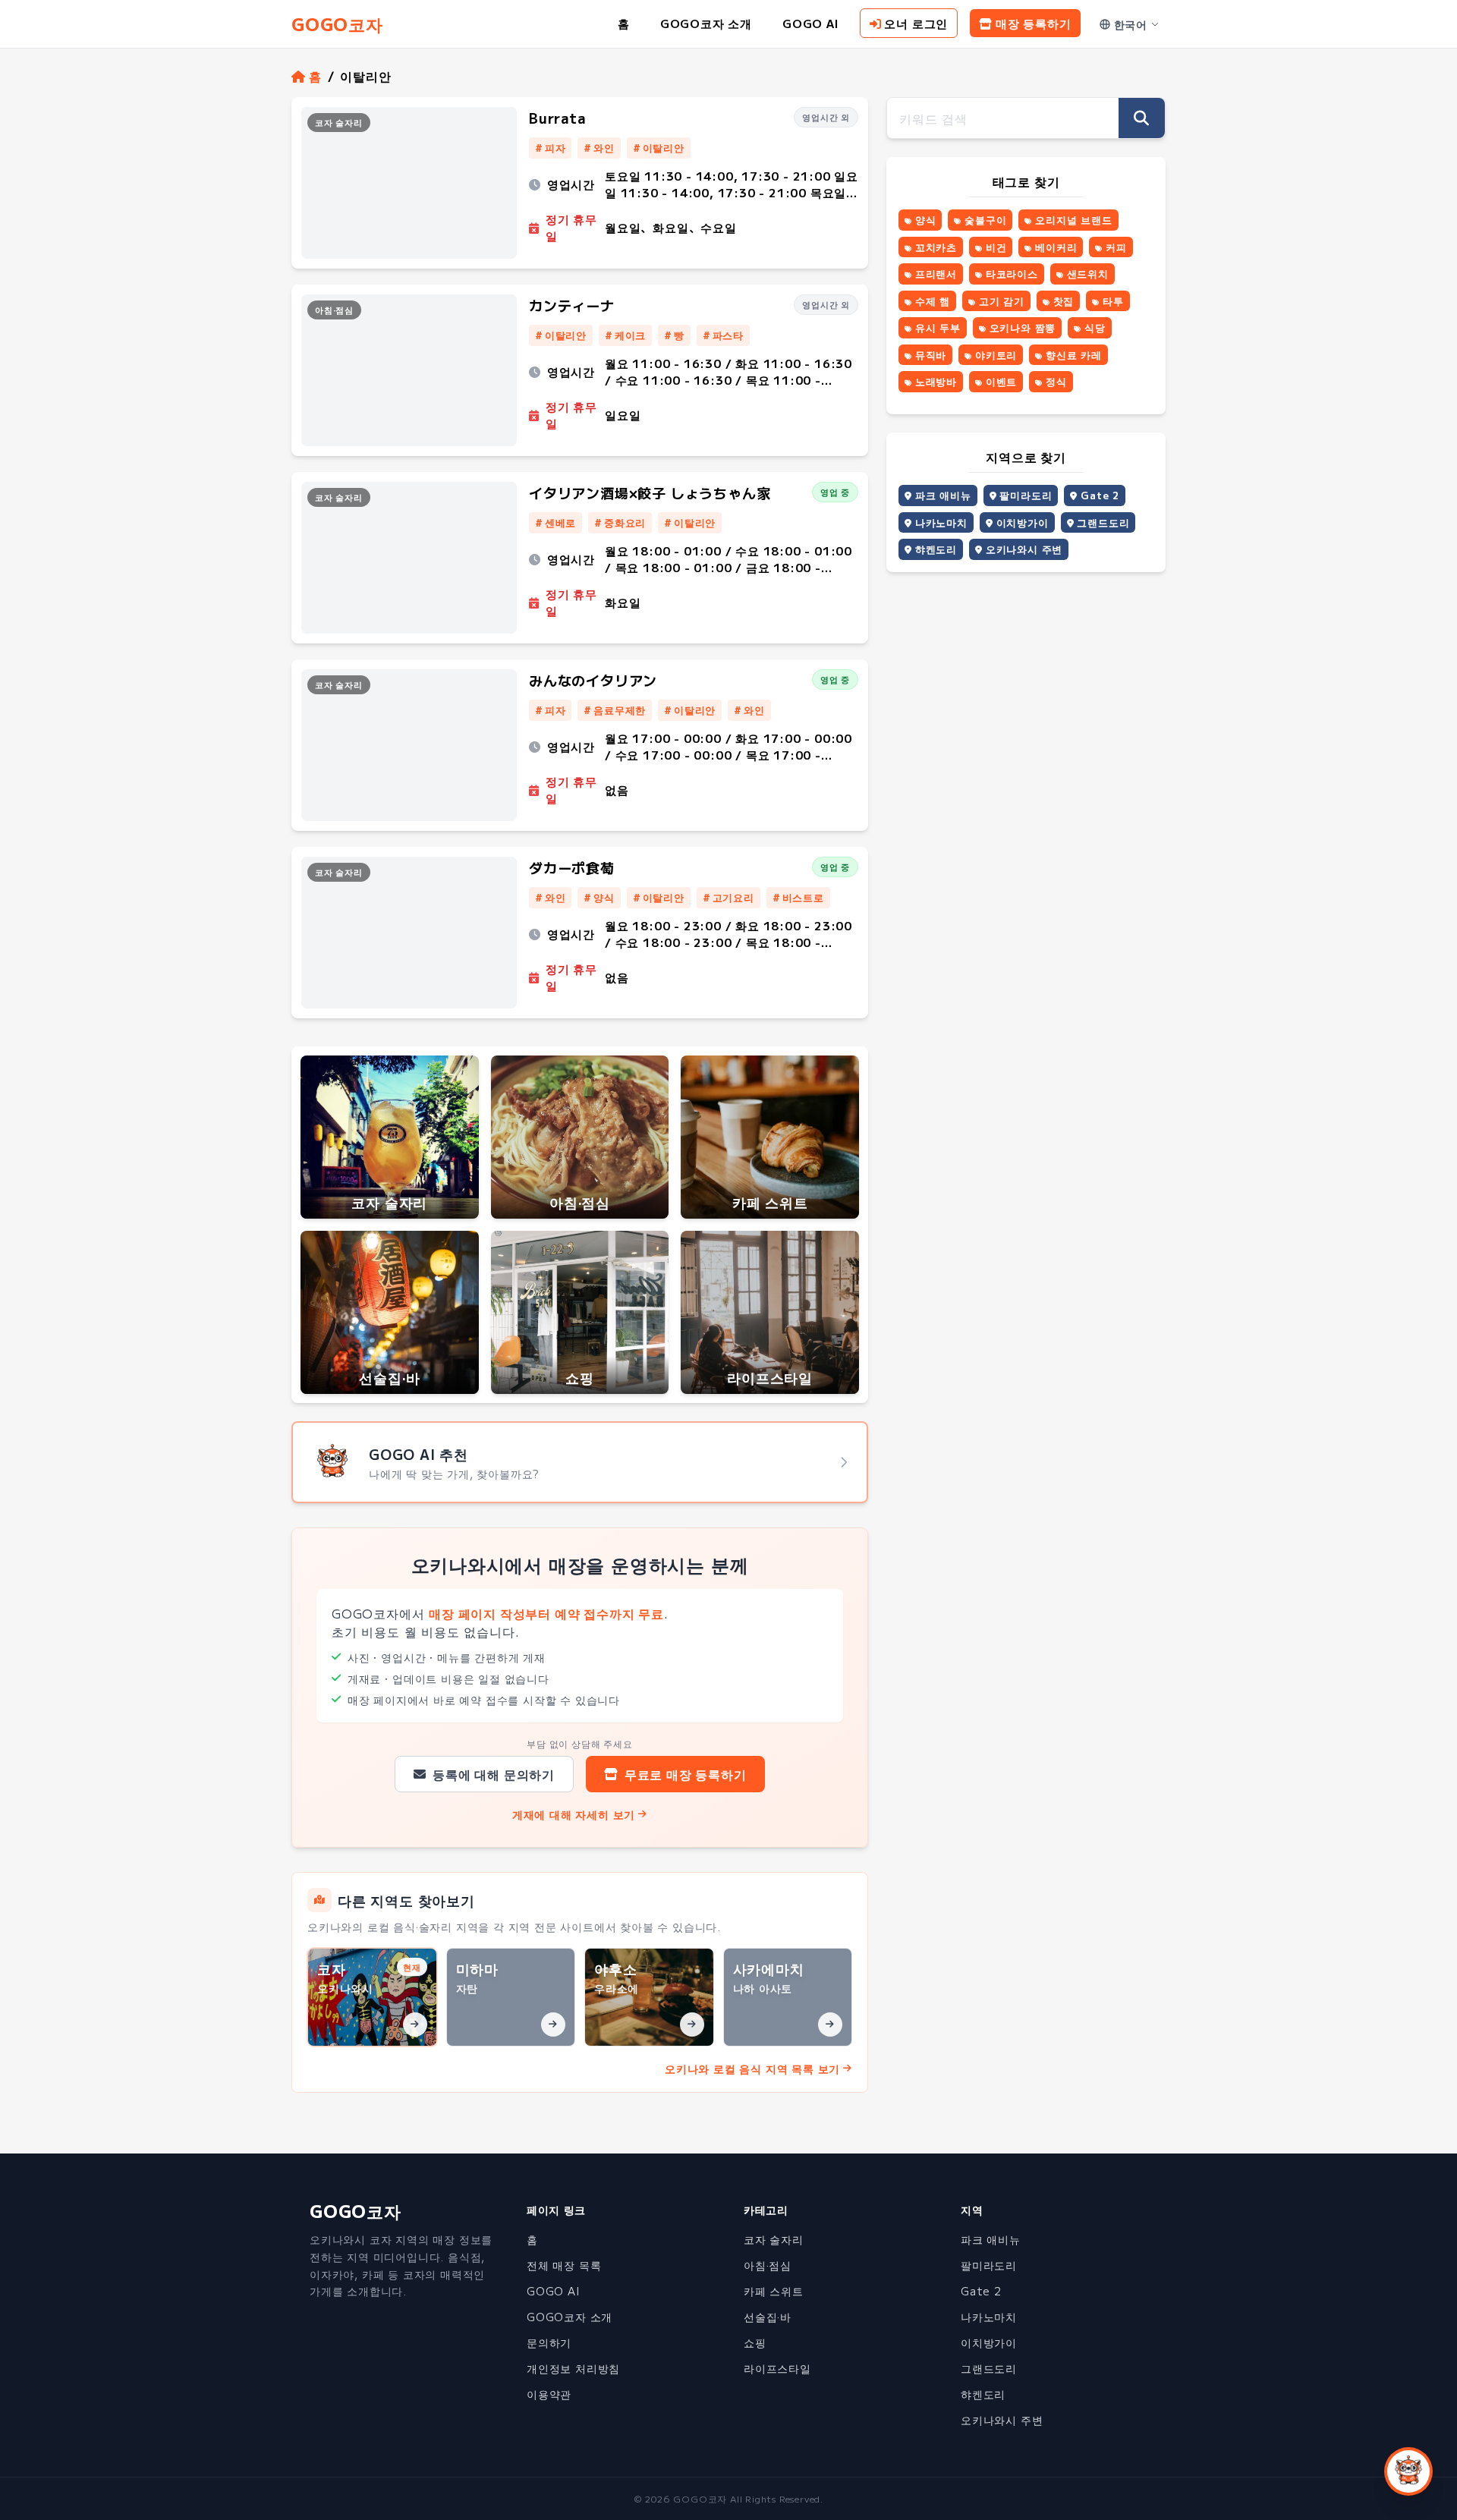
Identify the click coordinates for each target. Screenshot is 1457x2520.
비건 (996, 247)
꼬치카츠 (936, 247)
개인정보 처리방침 (573, 2368)
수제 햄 (933, 301)
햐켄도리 (936, 549)
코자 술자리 (774, 2239)
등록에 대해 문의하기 (494, 1774)
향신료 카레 (1074, 355)
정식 (1056, 381)
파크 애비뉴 (943, 495)
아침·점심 (768, 2265)
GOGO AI (810, 23)
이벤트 (1001, 381)
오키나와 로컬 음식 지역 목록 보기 (752, 2069)
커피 (1116, 247)
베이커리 (1056, 247)
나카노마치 (941, 522)
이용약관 (549, 2394)
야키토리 (996, 355)
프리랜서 (936, 274)
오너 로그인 (916, 23)
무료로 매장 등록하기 (686, 1774)
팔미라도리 (1026, 495)
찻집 (1064, 301)
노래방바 (936, 381)
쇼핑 (755, 2342)
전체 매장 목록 (564, 2265)
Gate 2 (1100, 495)
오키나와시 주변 (1024, 549)
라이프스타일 (777, 2368)
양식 (926, 220)
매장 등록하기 (1034, 23)
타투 (1113, 301)
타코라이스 (1012, 274)
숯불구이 (985, 220)
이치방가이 (1023, 522)
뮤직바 (931, 355)
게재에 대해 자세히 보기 (574, 1814)
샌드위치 (1088, 274)
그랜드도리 (1103, 522)
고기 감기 (1002, 301)
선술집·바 (768, 2317)
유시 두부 (938, 327)
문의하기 (549, 2342)
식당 (1095, 327)
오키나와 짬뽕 (1023, 327)
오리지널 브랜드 (1073, 220)
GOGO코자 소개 (706, 23)
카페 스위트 (774, 2291)
